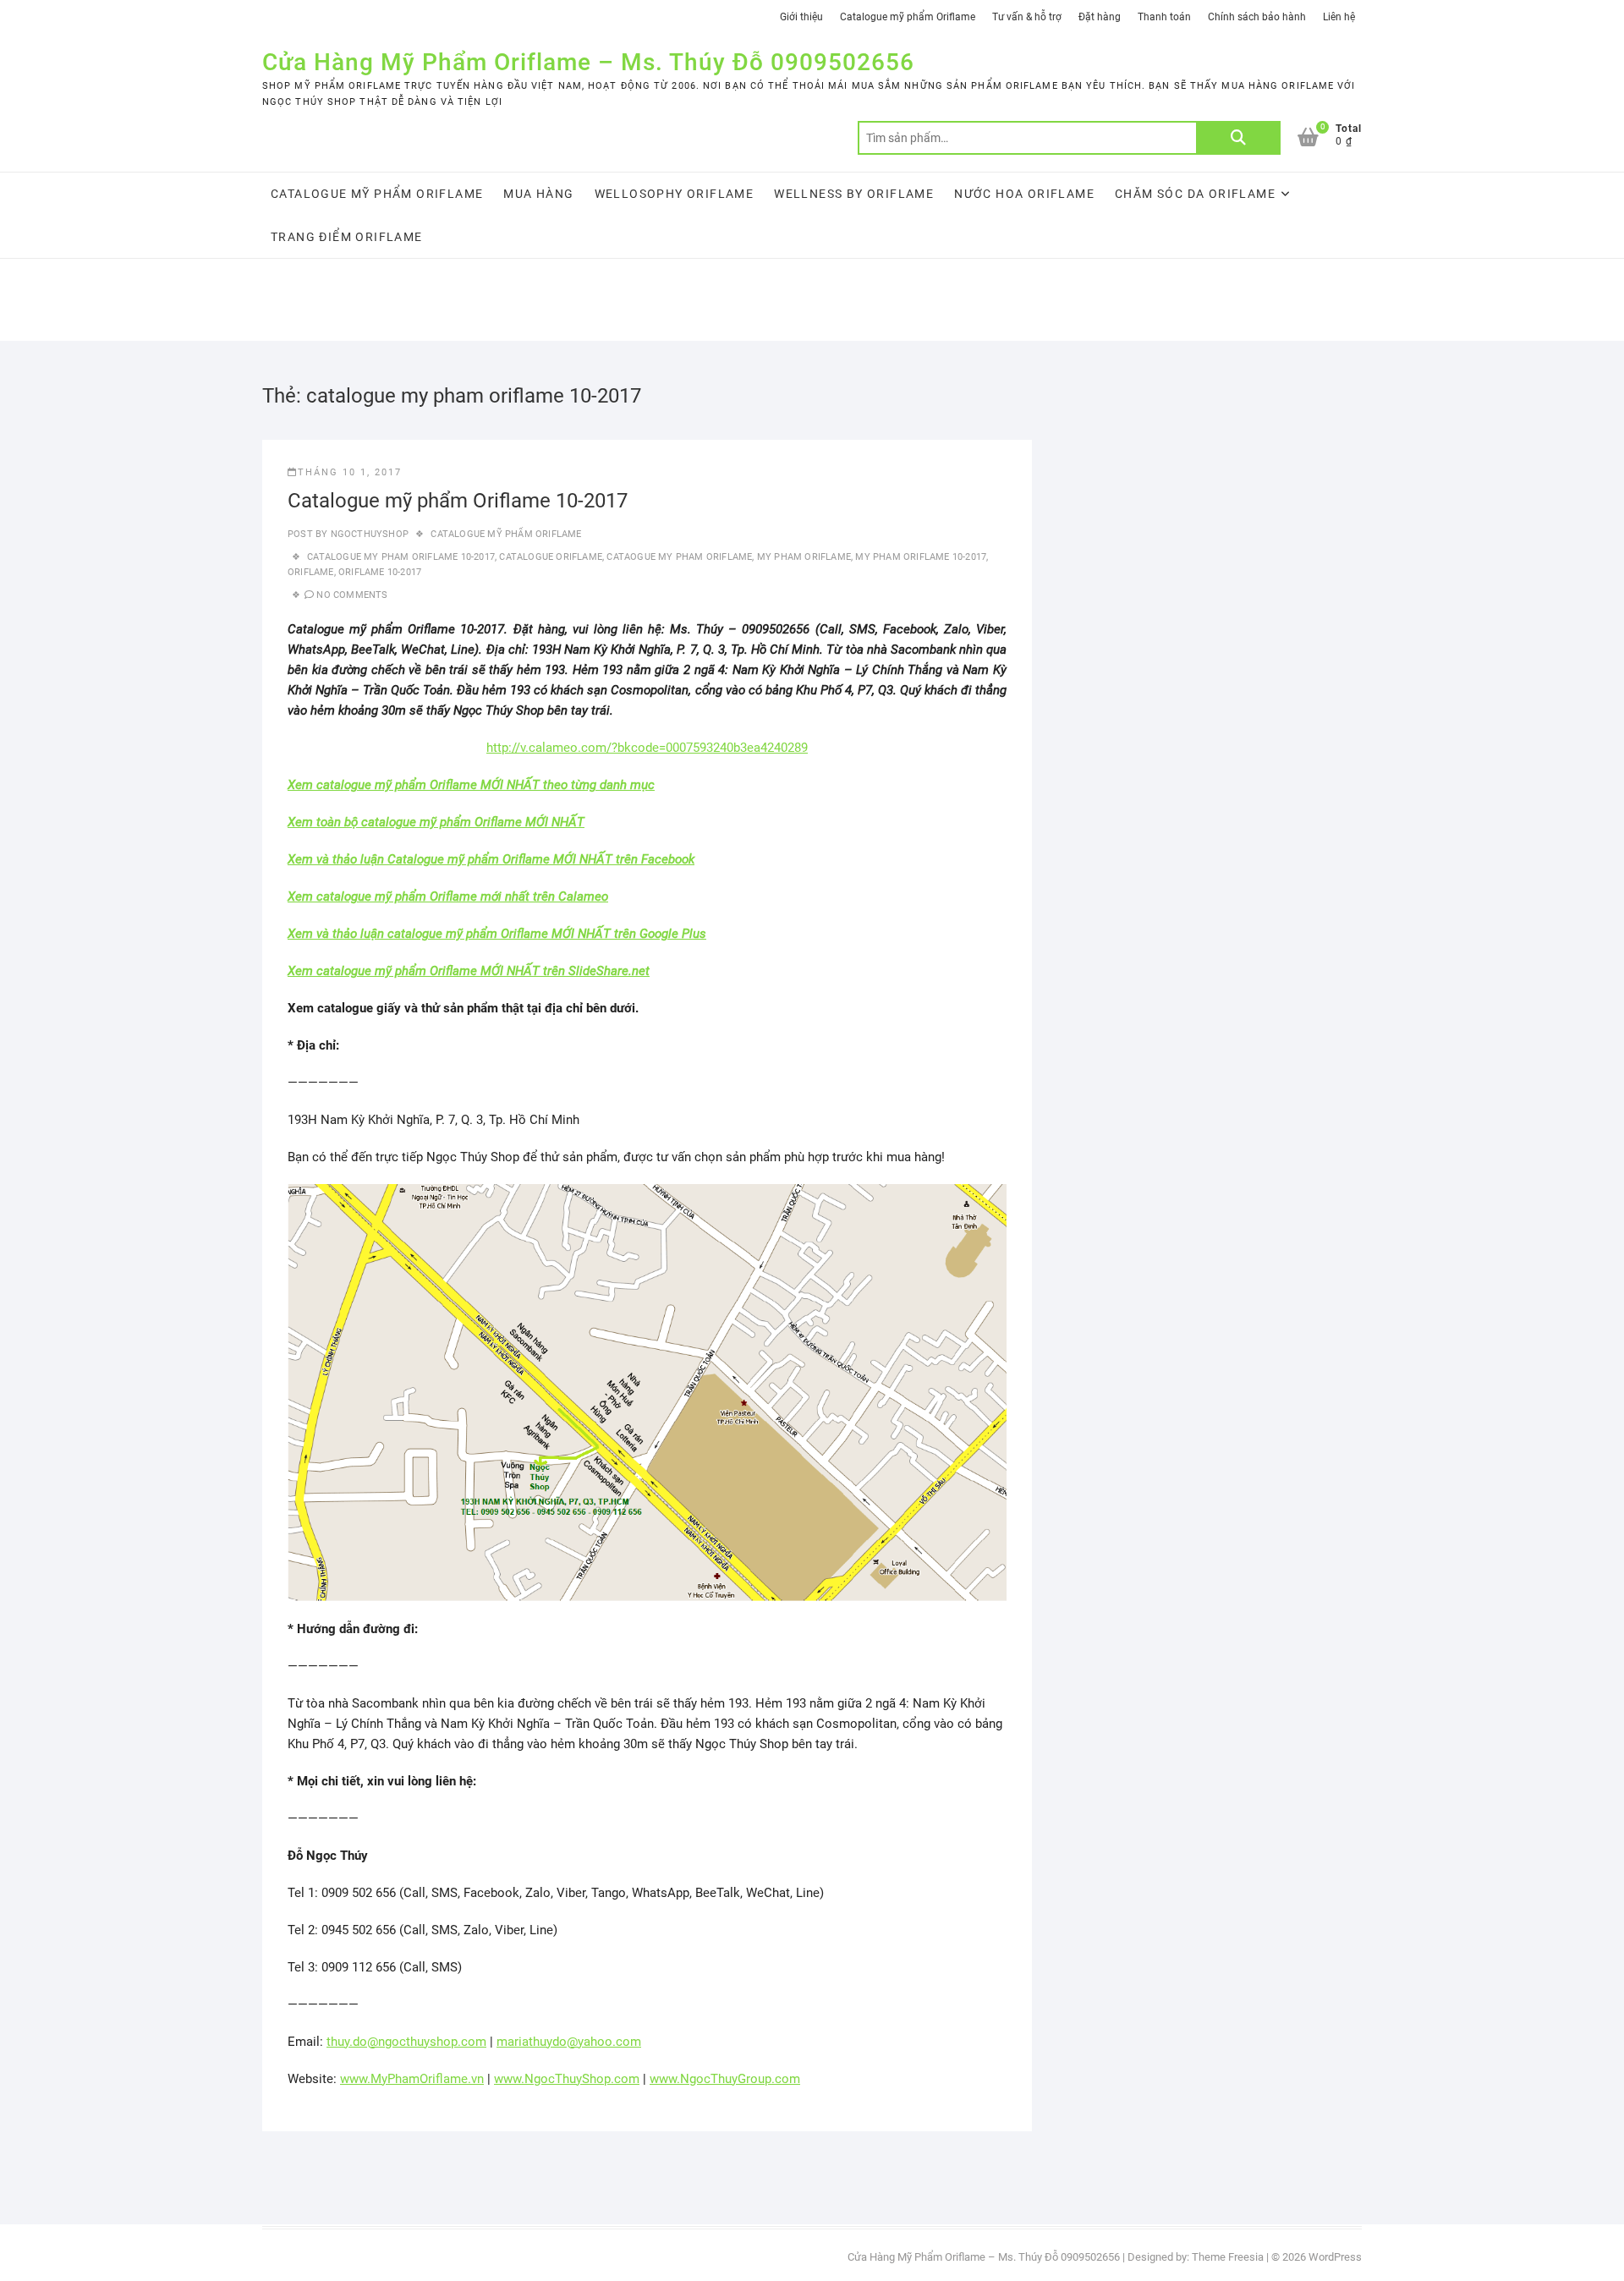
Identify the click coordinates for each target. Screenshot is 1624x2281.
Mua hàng (538, 194)
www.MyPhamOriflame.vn (412, 2079)
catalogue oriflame (551, 557)
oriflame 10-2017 (380, 572)
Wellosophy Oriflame (675, 194)
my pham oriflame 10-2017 (921, 557)
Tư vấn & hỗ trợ (1027, 17)
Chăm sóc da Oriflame (1195, 194)
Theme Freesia (1228, 2257)
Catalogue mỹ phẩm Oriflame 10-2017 (458, 501)
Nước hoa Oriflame (1024, 194)
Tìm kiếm (1238, 138)
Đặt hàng (1100, 17)
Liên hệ (1339, 17)
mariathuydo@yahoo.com (569, 2042)
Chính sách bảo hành (1257, 17)
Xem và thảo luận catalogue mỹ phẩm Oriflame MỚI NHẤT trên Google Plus (497, 934)
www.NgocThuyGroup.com (725, 2079)
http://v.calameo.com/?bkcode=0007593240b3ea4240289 (647, 748)
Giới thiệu (801, 17)
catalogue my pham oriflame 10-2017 (401, 557)
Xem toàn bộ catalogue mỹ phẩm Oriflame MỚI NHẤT (436, 822)
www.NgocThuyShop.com (567, 2079)
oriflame (311, 572)
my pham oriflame (804, 557)
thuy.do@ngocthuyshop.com (406, 2042)
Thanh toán (1164, 17)
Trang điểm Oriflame (347, 237)
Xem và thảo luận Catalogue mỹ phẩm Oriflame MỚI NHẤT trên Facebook (491, 859)
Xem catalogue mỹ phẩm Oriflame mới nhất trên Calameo (448, 896)
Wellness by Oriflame (854, 194)
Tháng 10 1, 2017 (350, 472)
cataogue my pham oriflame (679, 557)
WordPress (1335, 2257)
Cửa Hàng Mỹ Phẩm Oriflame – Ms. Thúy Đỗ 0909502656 (588, 62)
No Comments (352, 595)
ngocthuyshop (368, 534)
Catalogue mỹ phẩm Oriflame (908, 17)
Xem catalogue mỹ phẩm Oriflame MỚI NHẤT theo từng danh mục (471, 785)
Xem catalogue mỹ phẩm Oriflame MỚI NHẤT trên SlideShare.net (469, 971)
